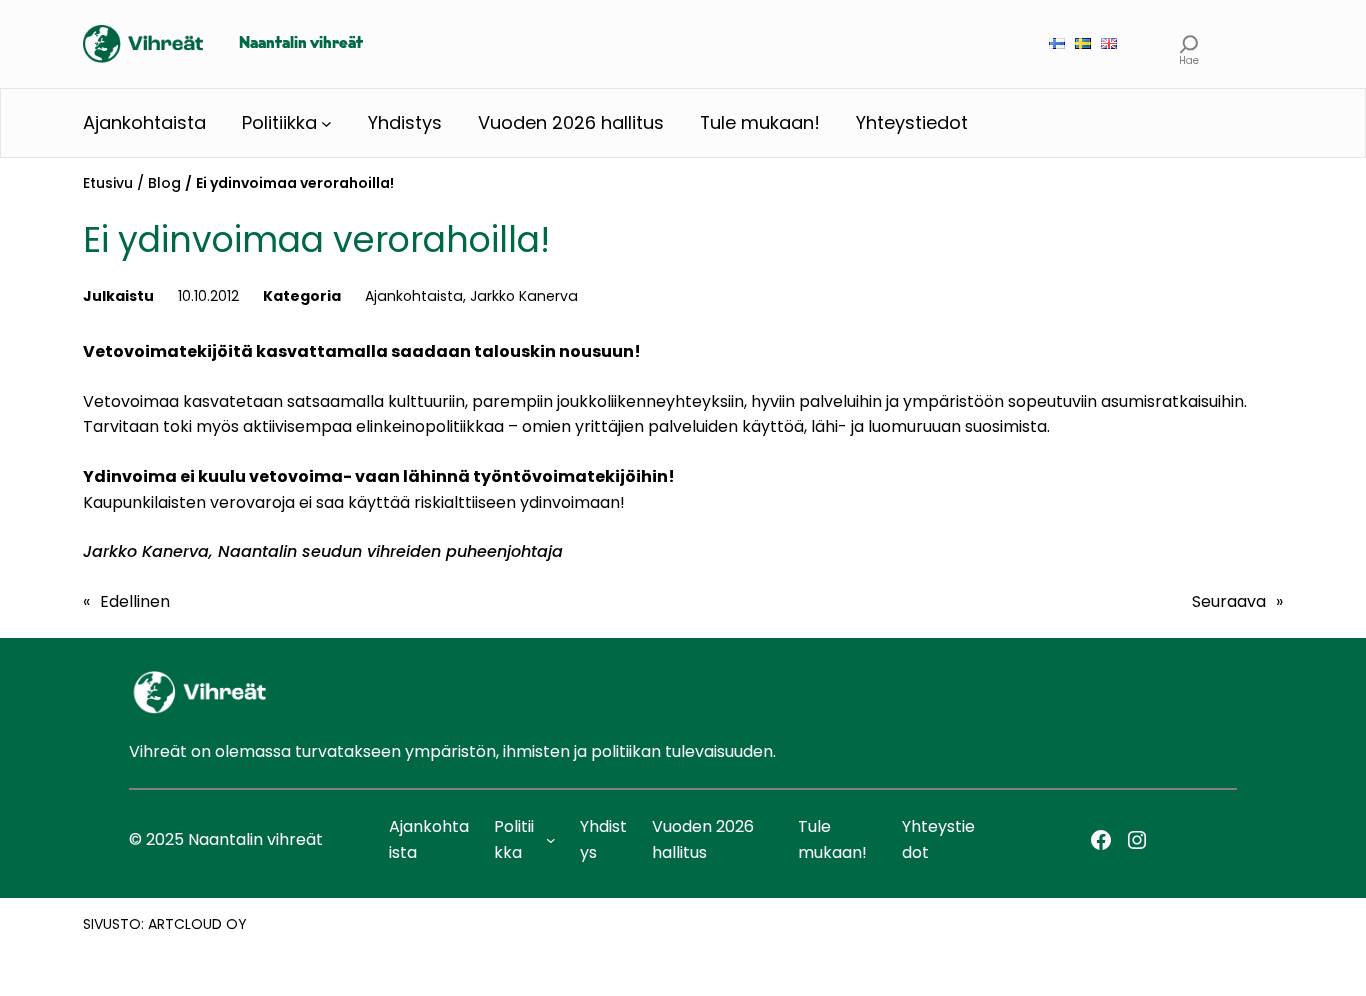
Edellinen (135, 601)
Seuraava (1229, 601)
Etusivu (108, 183)
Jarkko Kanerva (524, 296)
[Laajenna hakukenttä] (1189, 43)
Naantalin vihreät (301, 44)
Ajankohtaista (414, 296)
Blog (164, 183)
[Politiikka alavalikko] (326, 123)
